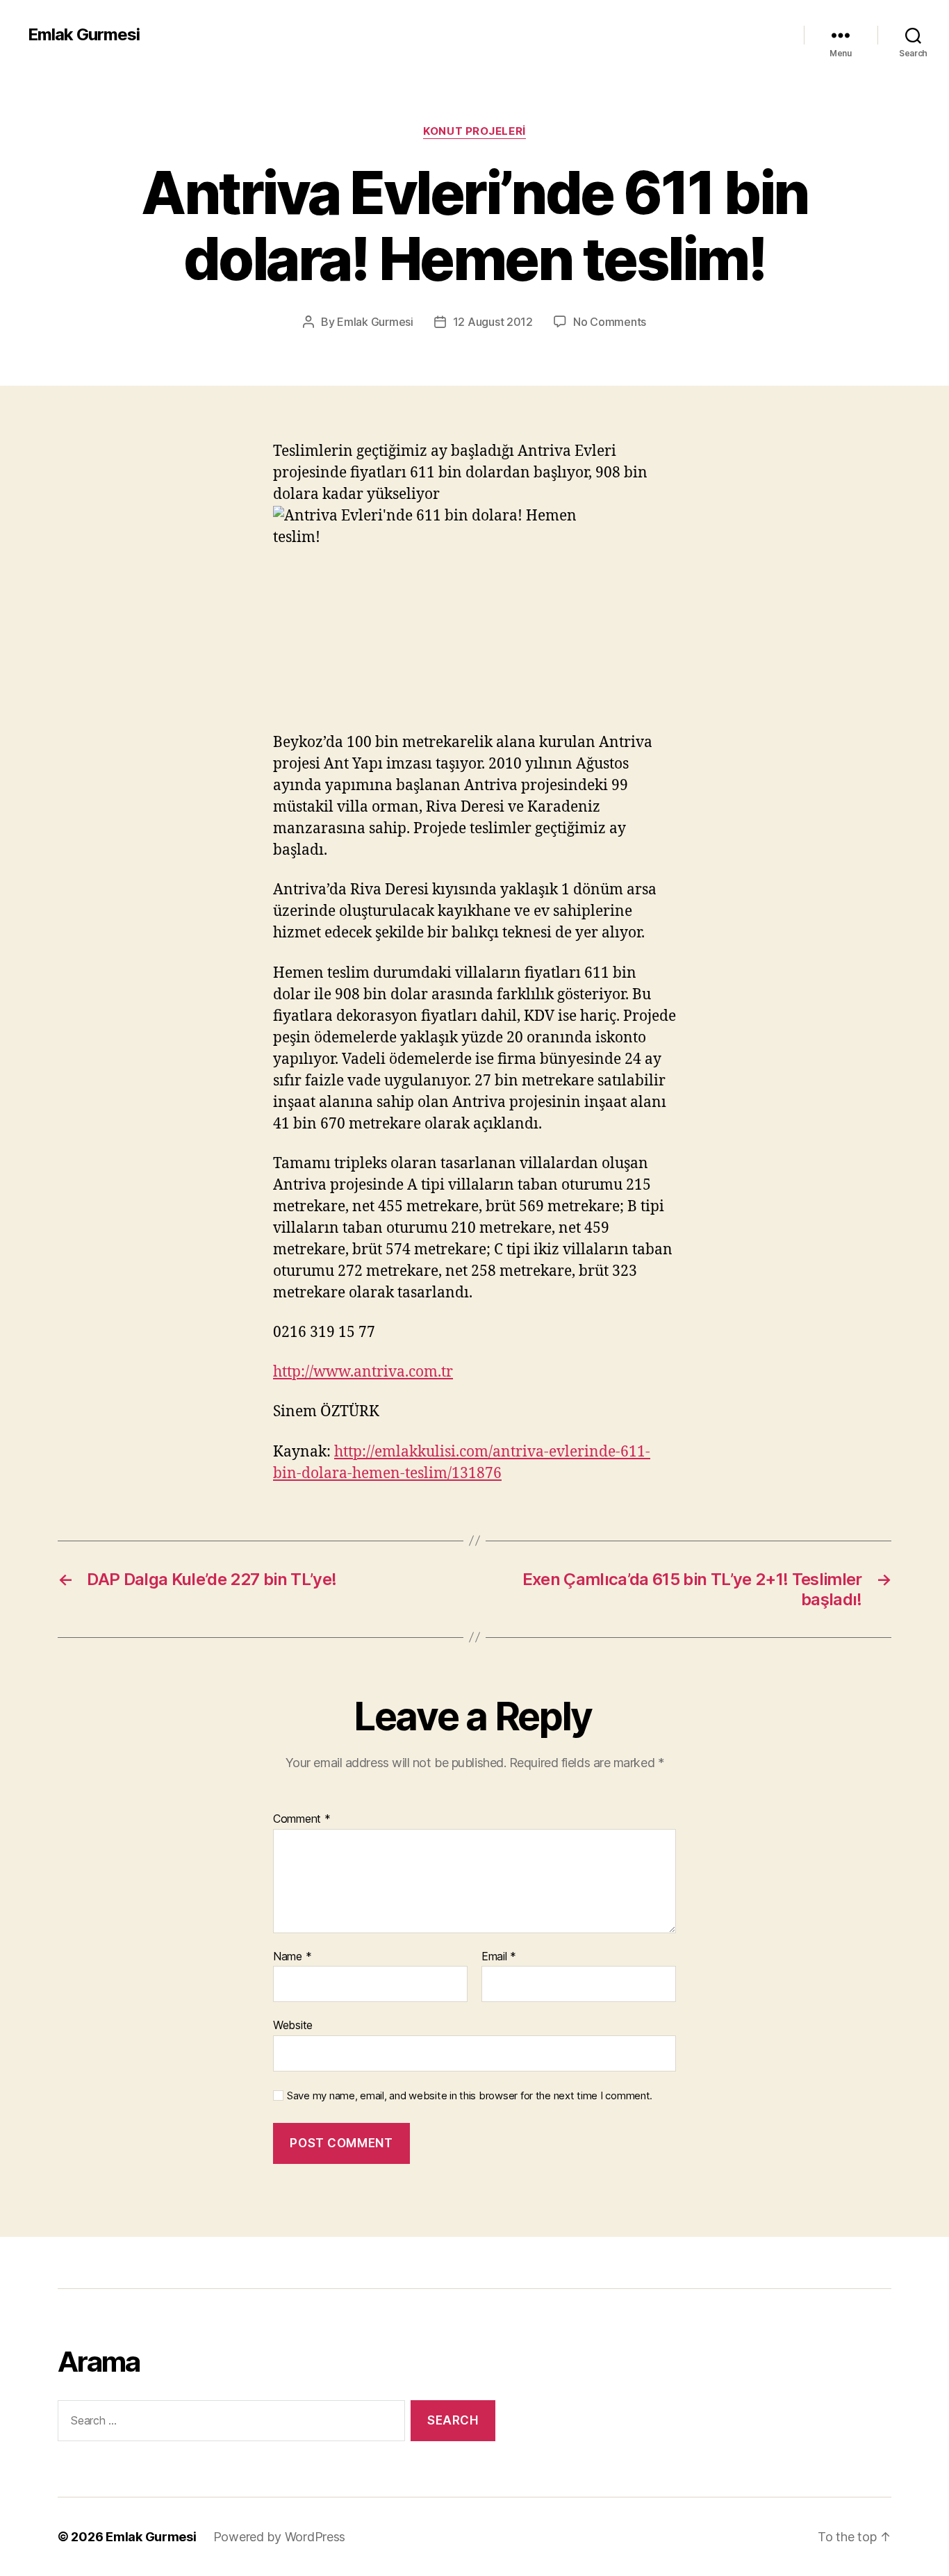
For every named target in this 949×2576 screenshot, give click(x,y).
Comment (302, 1819)
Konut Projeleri (474, 131)
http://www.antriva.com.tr (363, 1372)
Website (293, 2025)
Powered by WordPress (280, 2537)
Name (292, 1957)
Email (499, 1957)
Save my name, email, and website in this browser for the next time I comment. (470, 2096)
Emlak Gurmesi (84, 35)
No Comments (610, 322)
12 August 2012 (493, 322)
